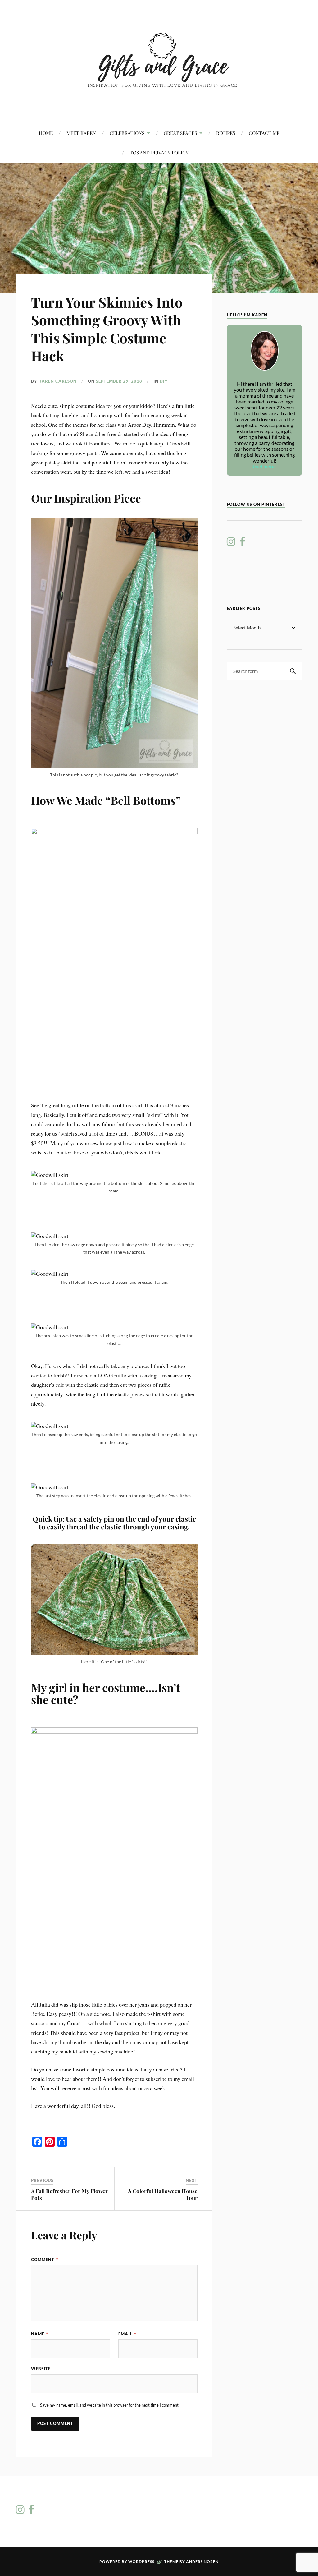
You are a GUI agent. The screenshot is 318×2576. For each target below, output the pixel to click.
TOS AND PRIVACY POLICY (159, 152)
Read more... (264, 466)
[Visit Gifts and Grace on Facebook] (242, 543)
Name (40, 2334)
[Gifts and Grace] (159, 104)
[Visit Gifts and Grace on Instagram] (231, 543)
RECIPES (226, 133)
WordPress (141, 2562)
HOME (46, 133)
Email (127, 2334)
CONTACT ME (264, 133)
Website (41, 2369)
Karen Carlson (58, 381)
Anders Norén (202, 2562)
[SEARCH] (293, 671)
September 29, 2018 (119, 381)
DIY (164, 381)
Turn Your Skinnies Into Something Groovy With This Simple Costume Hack (107, 329)
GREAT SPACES (180, 133)
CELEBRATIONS (127, 133)
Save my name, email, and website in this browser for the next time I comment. (110, 2405)
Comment (45, 2260)
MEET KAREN (81, 133)
